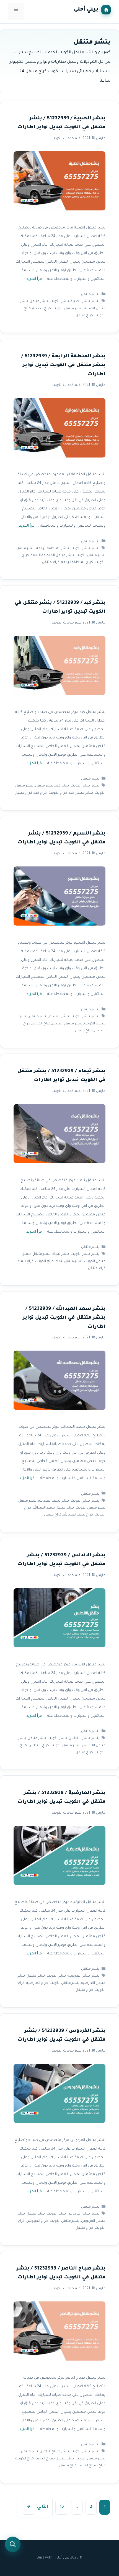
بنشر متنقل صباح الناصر (55, 2459)
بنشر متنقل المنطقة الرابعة (52, 556)
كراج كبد (40, 793)
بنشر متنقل (90, 295)
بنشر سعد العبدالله (54, 1501)
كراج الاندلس (39, 1746)
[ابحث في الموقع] (13, 2544)
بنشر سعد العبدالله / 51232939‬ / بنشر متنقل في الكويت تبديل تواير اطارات (64, 1318)
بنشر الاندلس (79, 1739)
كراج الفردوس (37, 2221)
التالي (37, 2507)
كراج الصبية (42, 309)
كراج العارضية (37, 1983)
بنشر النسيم (59, 1017)
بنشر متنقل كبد (81, 793)
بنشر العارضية (79, 1976)
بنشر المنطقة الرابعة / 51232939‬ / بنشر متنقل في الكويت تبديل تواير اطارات (63, 366)
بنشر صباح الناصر (55, 2452)
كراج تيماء (26, 1261)
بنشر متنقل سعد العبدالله (53, 1508)
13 (60, 2508)
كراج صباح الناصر (92, 2466)
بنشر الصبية (80, 302)
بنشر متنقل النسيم (67, 1024)
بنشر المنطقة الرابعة (53, 548)
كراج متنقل (84, 316)
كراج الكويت (58, 793)
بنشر (95, 302)
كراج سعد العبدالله (78, 1515)
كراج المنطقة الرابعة (77, 562)
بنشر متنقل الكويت (68, 309)
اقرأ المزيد (34, 279)
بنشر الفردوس (79, 2214)
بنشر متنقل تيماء (69, 1261)
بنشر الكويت (59, 302)
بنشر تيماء (61, 1254)
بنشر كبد (62, 786)
